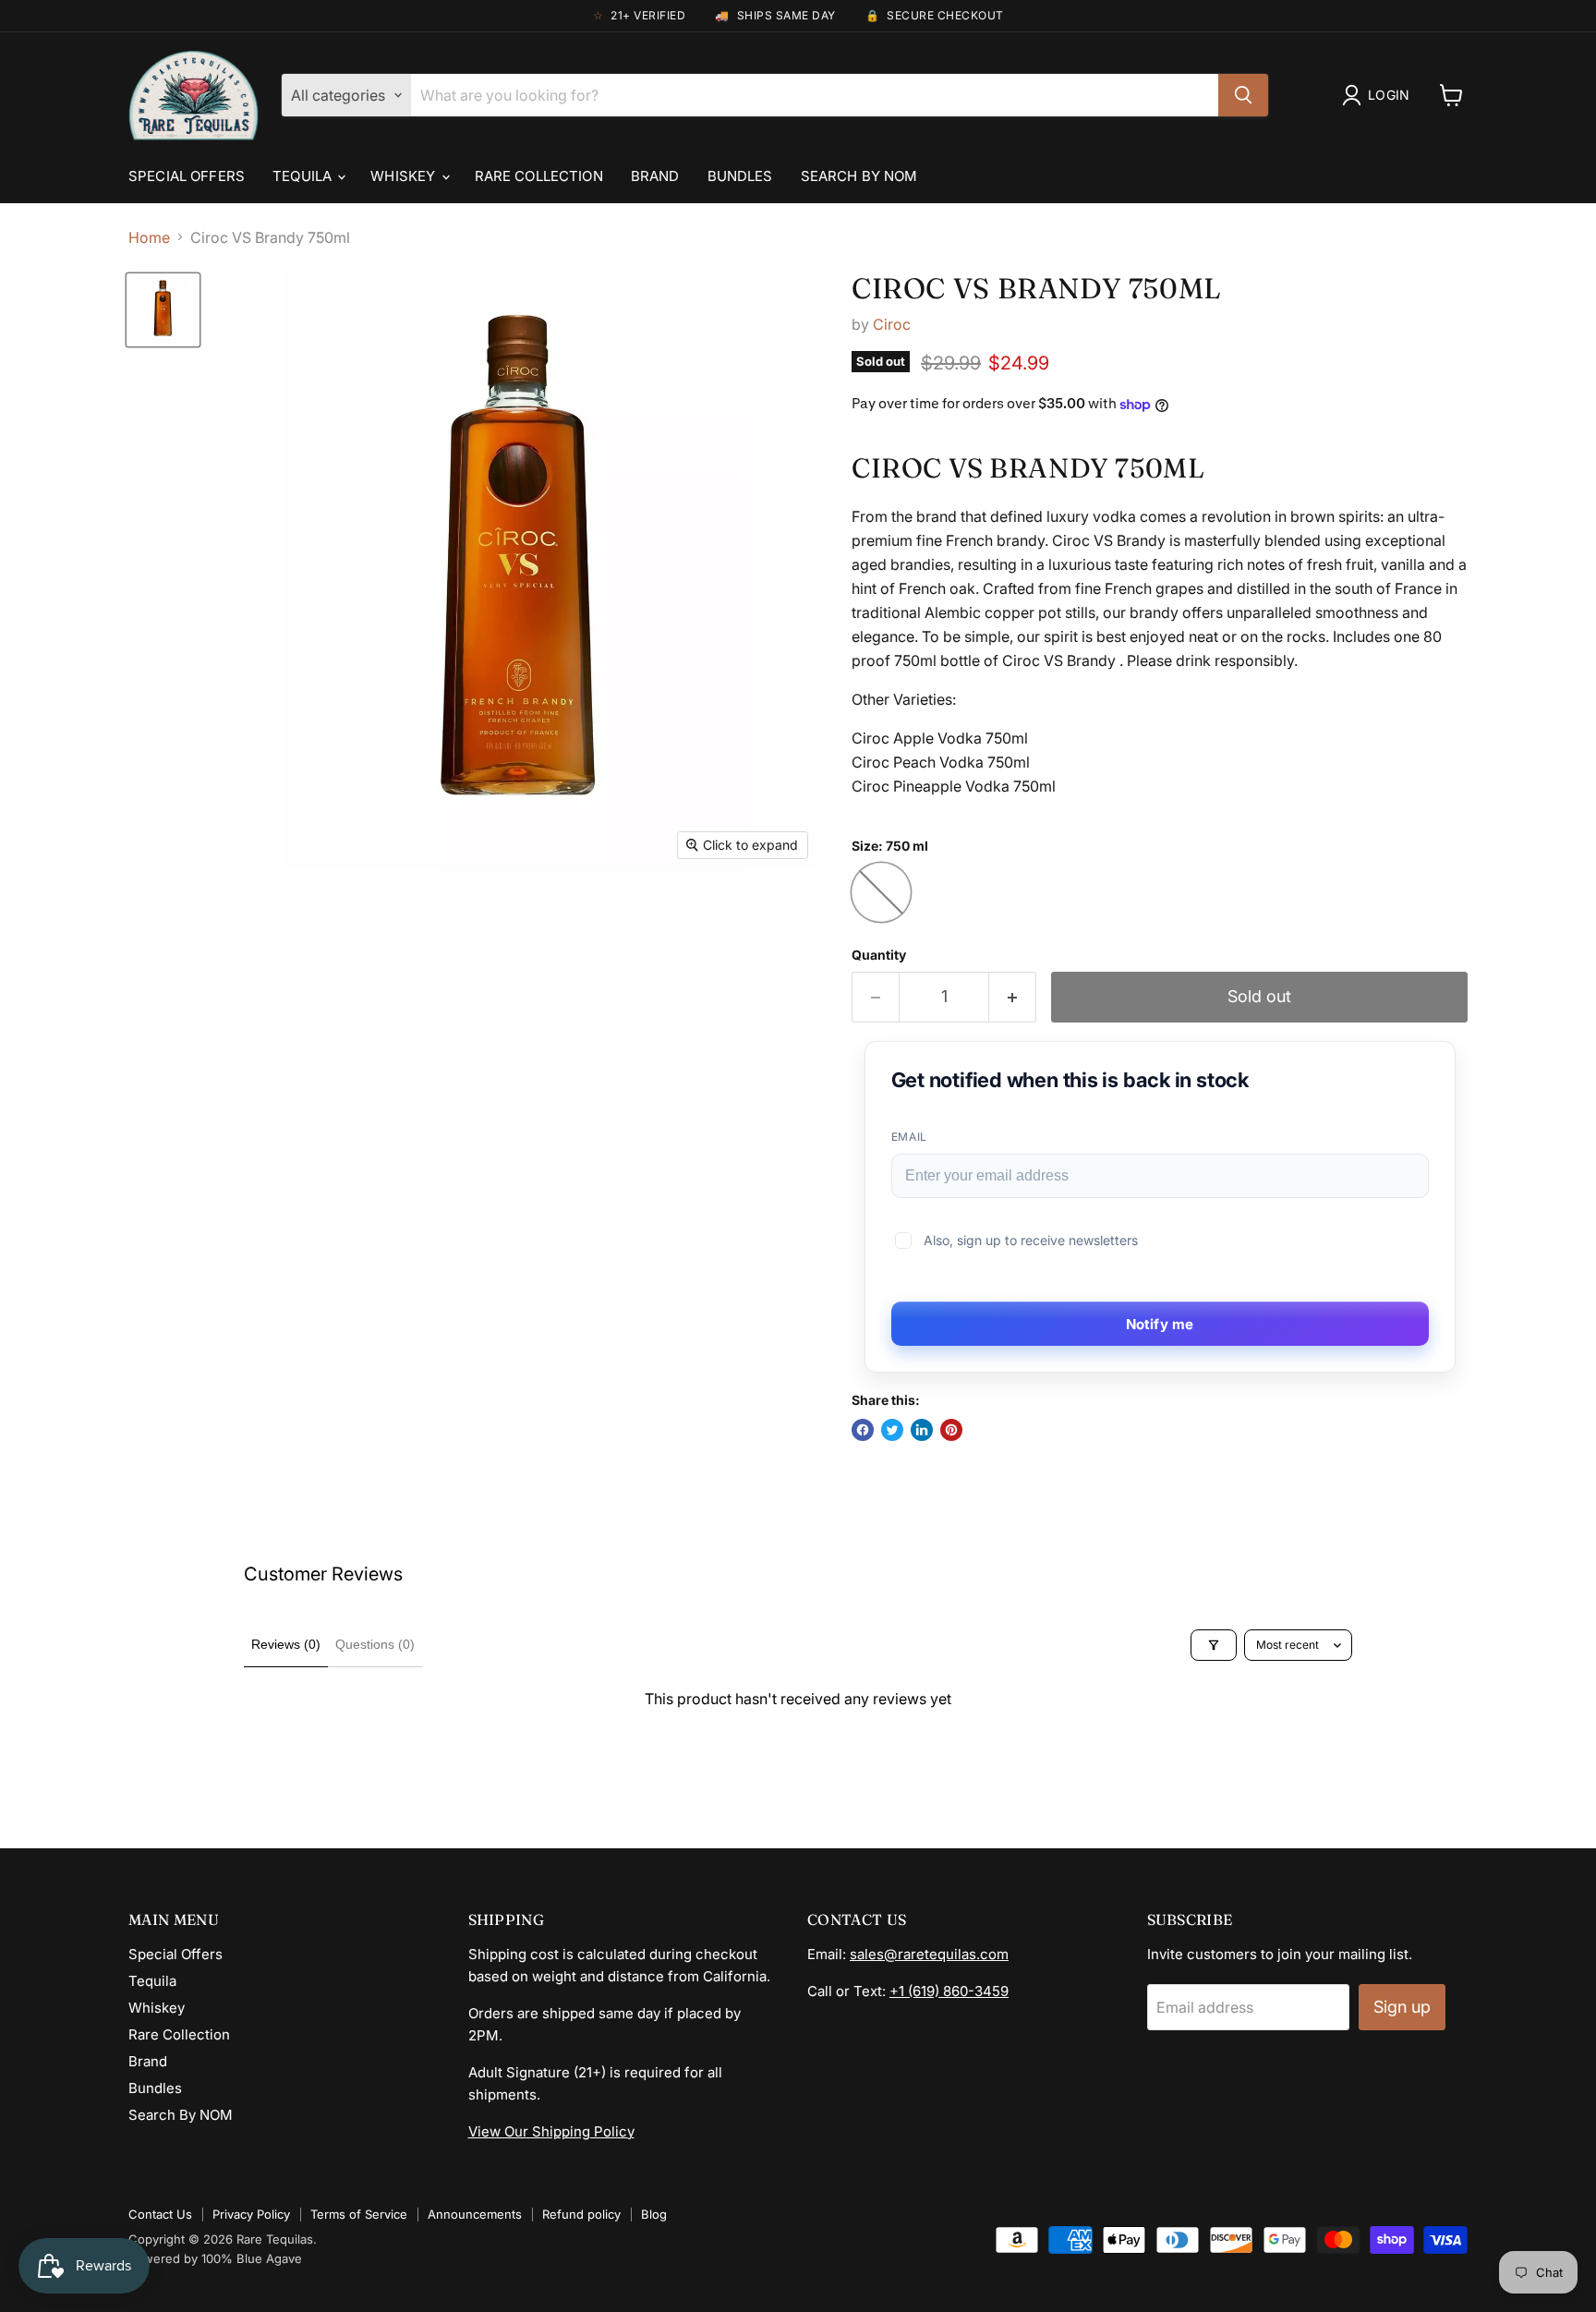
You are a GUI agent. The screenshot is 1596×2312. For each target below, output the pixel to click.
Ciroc (892, 324)
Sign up (1402, 2007)
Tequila (304, 176)
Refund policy (581, 2214)
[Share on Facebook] (863, 1430)
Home (149, 237)
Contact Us (160, 2214)
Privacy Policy (251, 2214)
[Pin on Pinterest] (951, 1430)
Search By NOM (859, 176)
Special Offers (187, 176)
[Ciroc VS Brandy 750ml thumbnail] (163, 310)
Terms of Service (359, 2214)
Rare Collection (539, 176)
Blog (654, 2214)
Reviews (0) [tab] (286, 1644)
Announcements (475, 2214)
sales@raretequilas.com (929, 1954)
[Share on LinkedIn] (922, 1430)
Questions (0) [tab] (375, 1644)
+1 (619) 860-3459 (949, 1991)
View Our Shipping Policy (551, 2131)
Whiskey (405, 176)
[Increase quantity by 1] (1013, 997)
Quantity (879, 955)
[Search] (1243, 95)
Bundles (740, 176)
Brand (655, 176)
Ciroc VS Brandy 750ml (1037, 288)
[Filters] (1214, 1645)
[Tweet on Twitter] (892, 1430)
